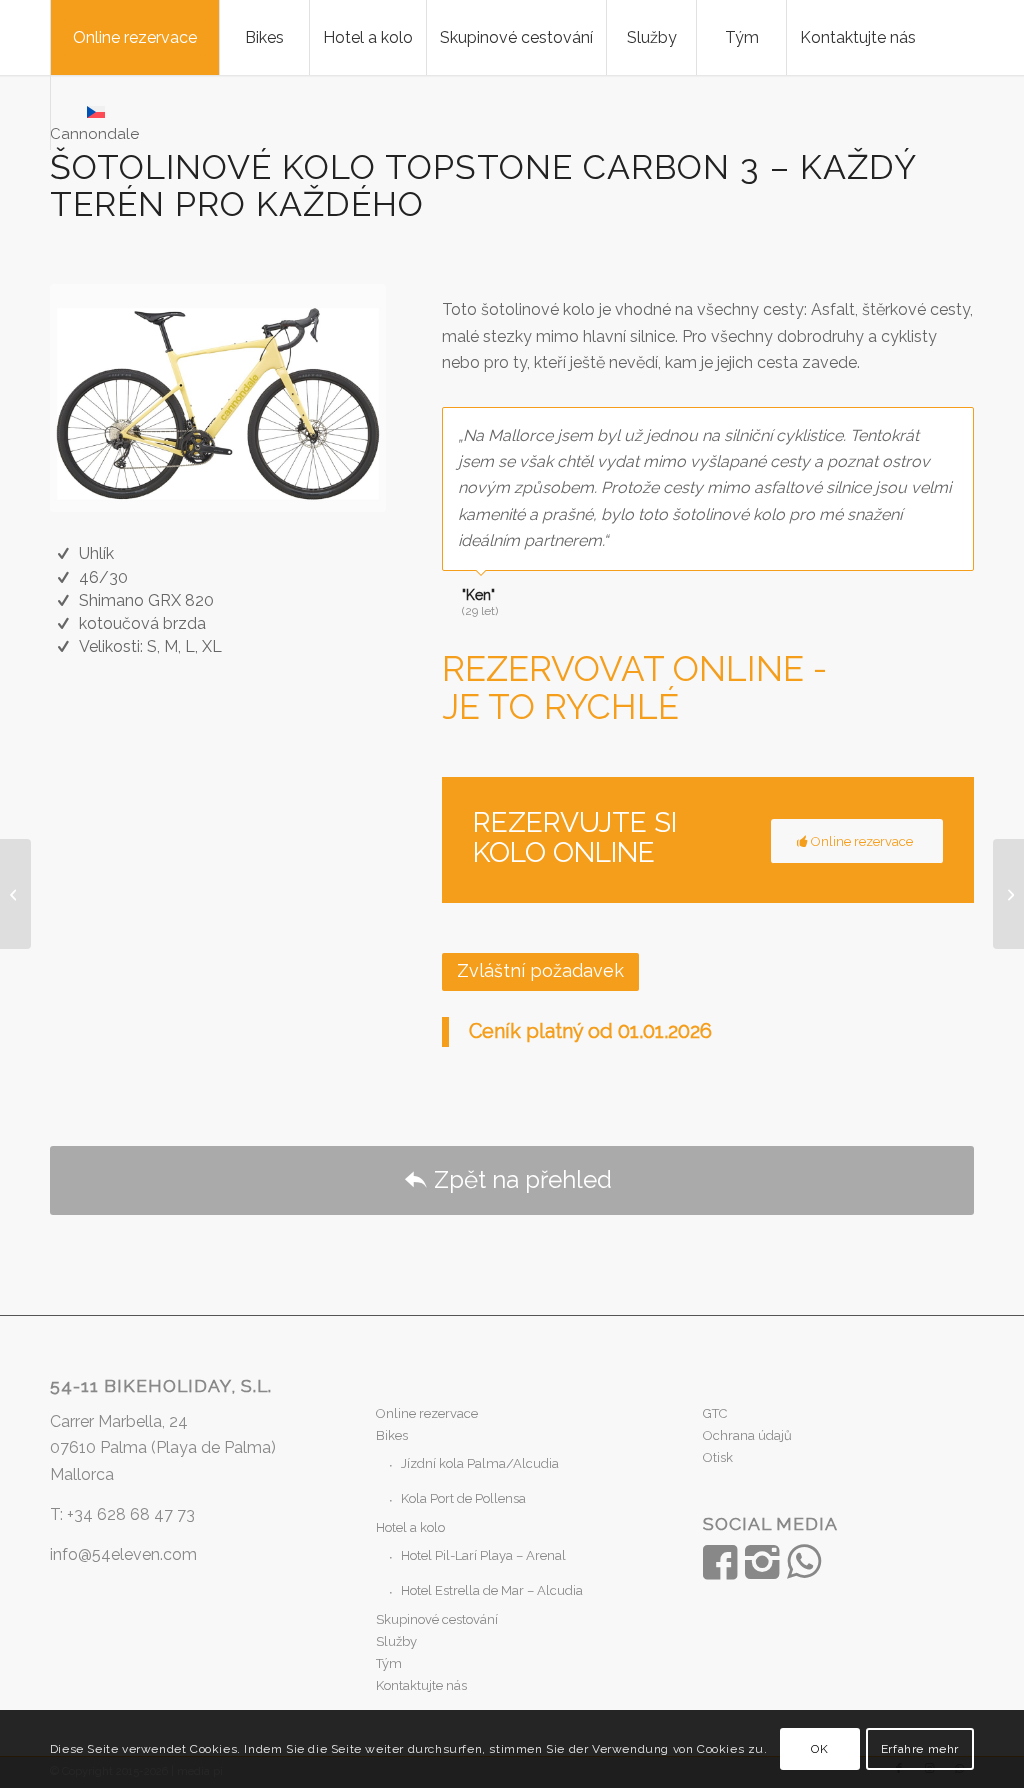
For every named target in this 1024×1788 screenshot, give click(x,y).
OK (819, 1749)
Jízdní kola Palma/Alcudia (480, 1463)
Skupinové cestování (437, 1619)
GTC (715, 1413)
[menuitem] (134, 37)
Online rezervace (427, 1413)
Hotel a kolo (410, 1527)
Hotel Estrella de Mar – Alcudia (492, 1590)
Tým (389, 1663)
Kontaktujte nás (421, 1685)
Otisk (718, 1457)
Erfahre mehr (920, 1749)
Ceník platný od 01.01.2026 (590, 1031)
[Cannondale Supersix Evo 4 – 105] (15, 894)
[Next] (954, 428)
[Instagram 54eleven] (762, 1562)
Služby (396, 1641)
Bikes (392, 1435)
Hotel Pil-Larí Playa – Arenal (483, 1555)
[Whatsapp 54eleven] (804, 1562)
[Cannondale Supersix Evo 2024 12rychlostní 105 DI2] (1008, 894)
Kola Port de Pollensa (463, 1498)
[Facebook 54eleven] (720, 1562)
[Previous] (909, 428)
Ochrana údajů (747, 1435)
